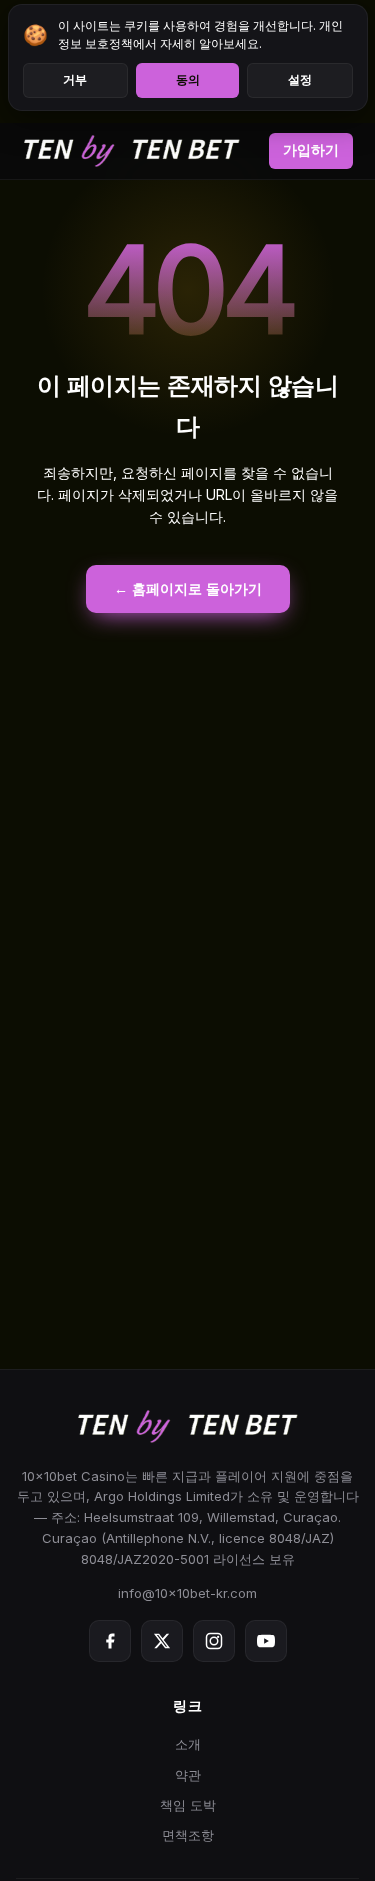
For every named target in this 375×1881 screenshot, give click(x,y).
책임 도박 (188, 1805)
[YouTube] (266, 1641)
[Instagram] (214, 1641)
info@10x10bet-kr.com (187, 1593)
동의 (188, 80)
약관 (188, 1775)
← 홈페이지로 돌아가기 (188, 588)
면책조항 (188, 1835)
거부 (75, 80)
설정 (300, 80)
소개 (188, 1744)
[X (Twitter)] (162, 1641)
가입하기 (311, 150)
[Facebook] (110, 1641)
